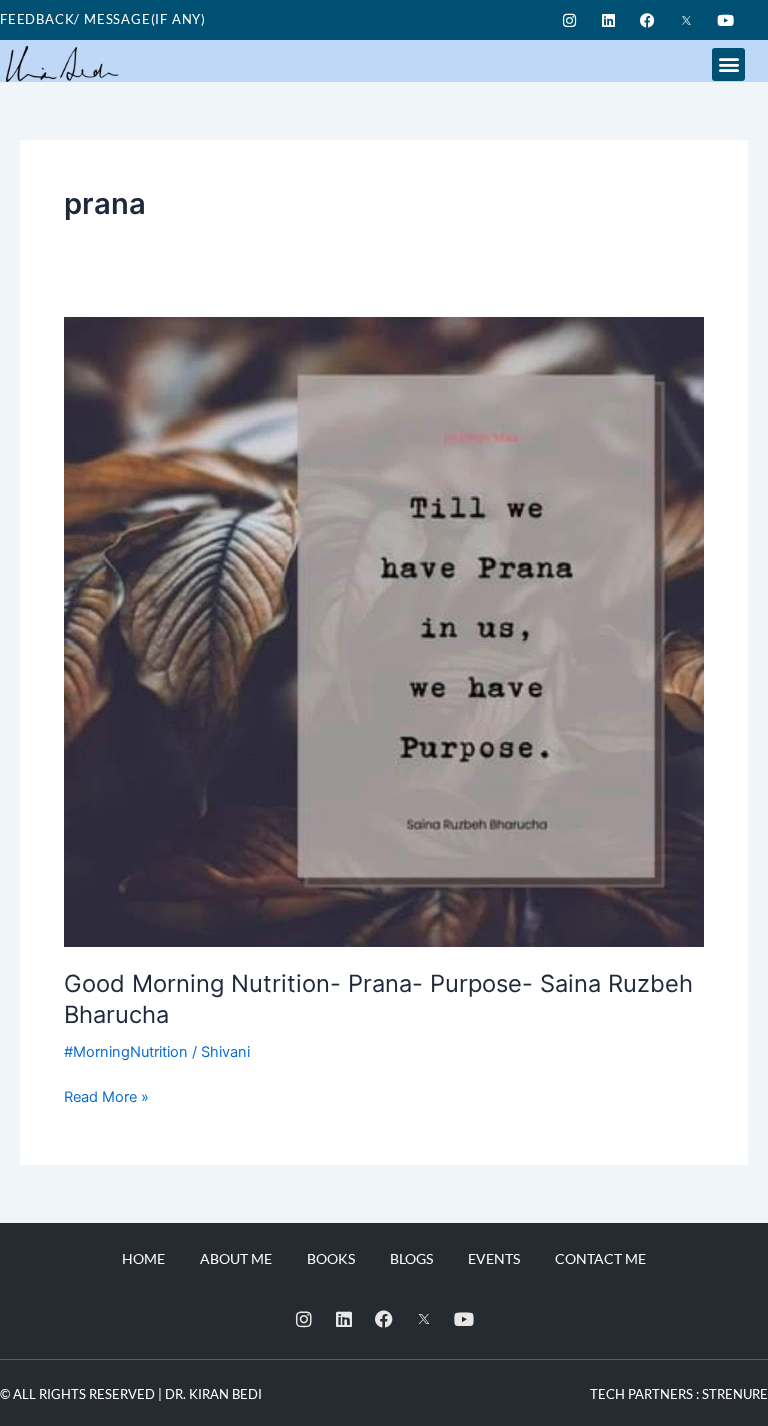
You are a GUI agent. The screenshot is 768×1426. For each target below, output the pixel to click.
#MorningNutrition (126, 1052)
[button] (728, 64)
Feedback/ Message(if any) (103, 19)
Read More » (106, 1095)
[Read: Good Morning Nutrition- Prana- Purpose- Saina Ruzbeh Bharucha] (384, 631)
